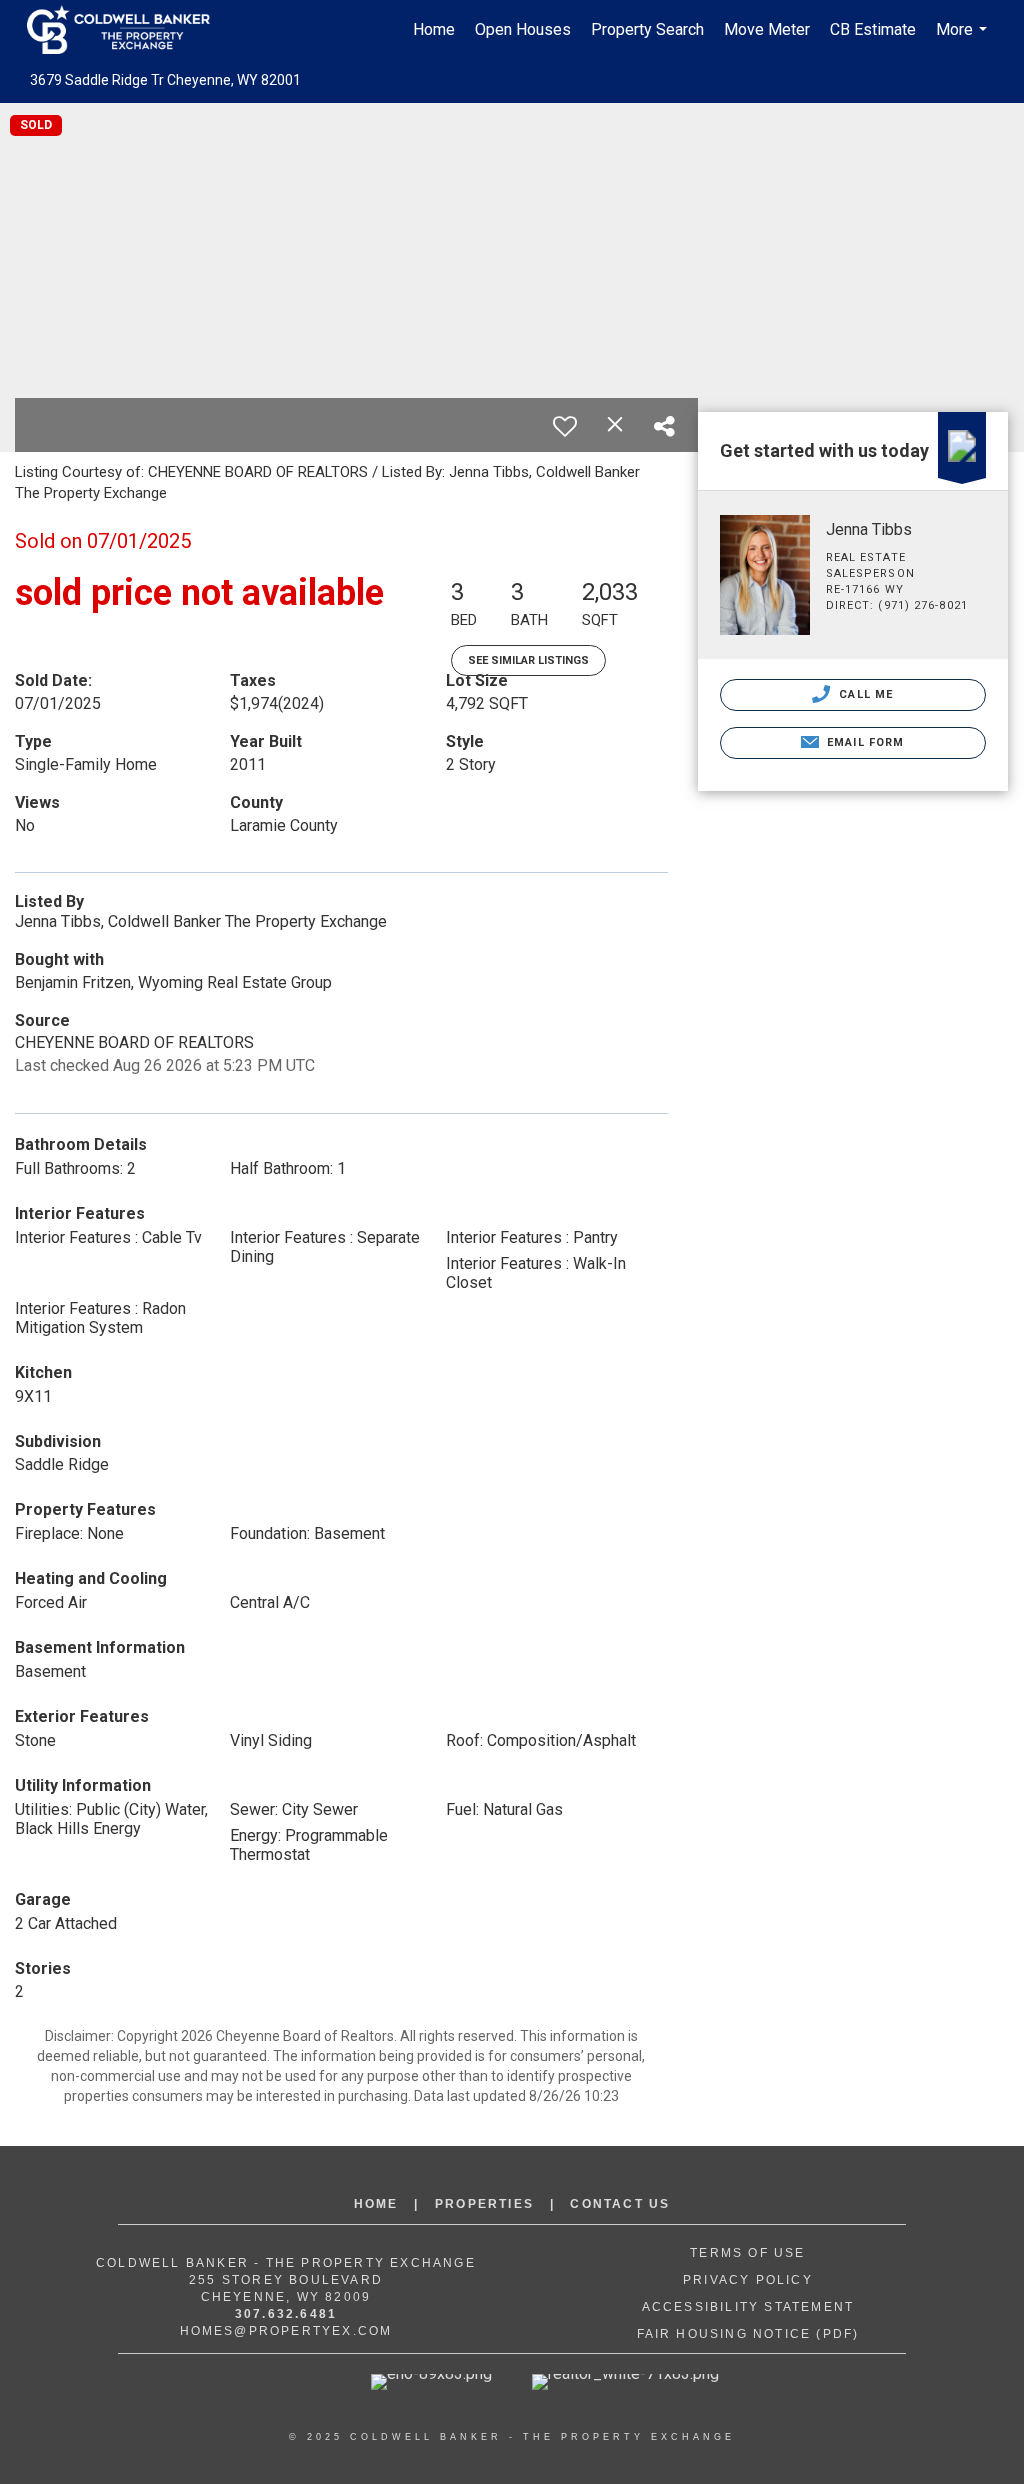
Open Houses (523, 29)
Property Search (647, 29)
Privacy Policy (748, 2280)
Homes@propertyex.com (286, 2331)
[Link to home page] (128, 30)
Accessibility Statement (748, 2307)
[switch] (565, 426)
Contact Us (620, 2204)
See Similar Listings (528, 660)
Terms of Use (747, 2253)
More (964, 40)
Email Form (863, 742)
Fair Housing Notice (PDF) (748, 2334)
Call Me (864, 694)
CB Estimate (873, 29)
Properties (484, 2204)
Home (434, 29)
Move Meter (767, 29)
